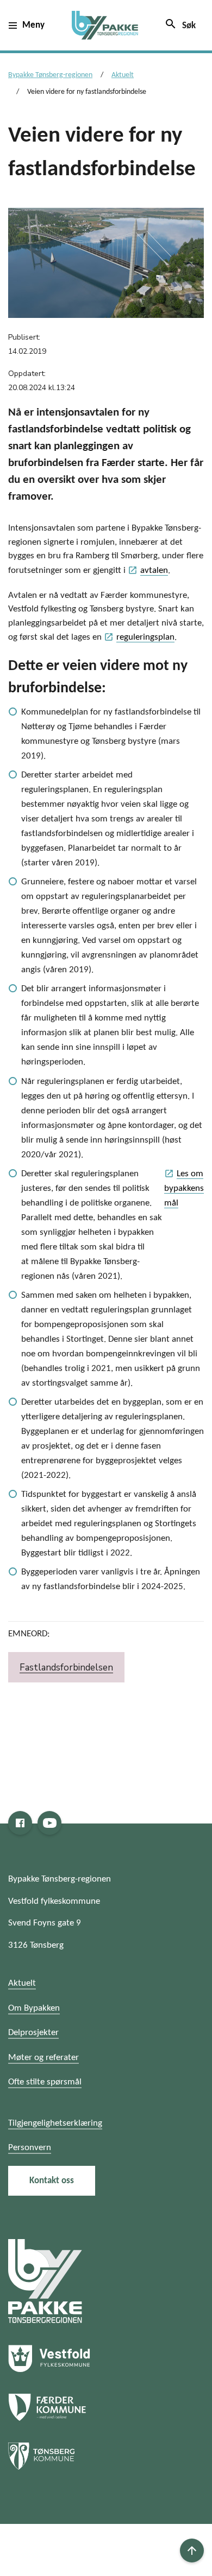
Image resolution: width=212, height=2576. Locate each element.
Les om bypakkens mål (184, 1188)
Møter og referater (43, 2058)
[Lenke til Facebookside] (20, 1823)
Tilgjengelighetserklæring (55, 2123)
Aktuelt (123, 75)
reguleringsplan (139, 637)
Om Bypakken (34, 2008)
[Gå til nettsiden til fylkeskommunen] (45, 2281)
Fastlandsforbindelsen (66, 1668)
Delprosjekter (33, 2033)
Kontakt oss (52, 2181)
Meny (33, 25)
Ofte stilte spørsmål (45, 2082)
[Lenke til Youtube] (49, 1823)
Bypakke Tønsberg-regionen (50, 75)
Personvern (30, 2148)
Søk (180, 24)
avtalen (148, 570)
